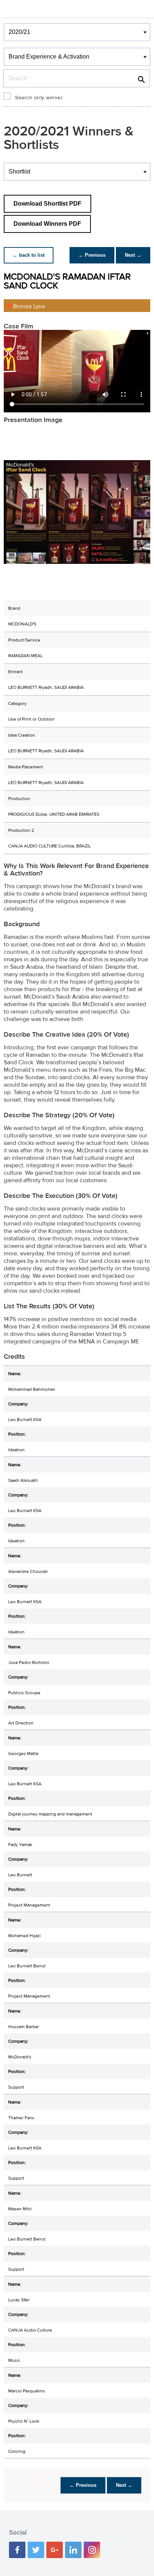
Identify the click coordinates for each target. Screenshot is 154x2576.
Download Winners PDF (47, 224)
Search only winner (39, 98)
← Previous (92, 255)
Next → (133, 255)
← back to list (29, 255)
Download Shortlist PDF (47, 204)
